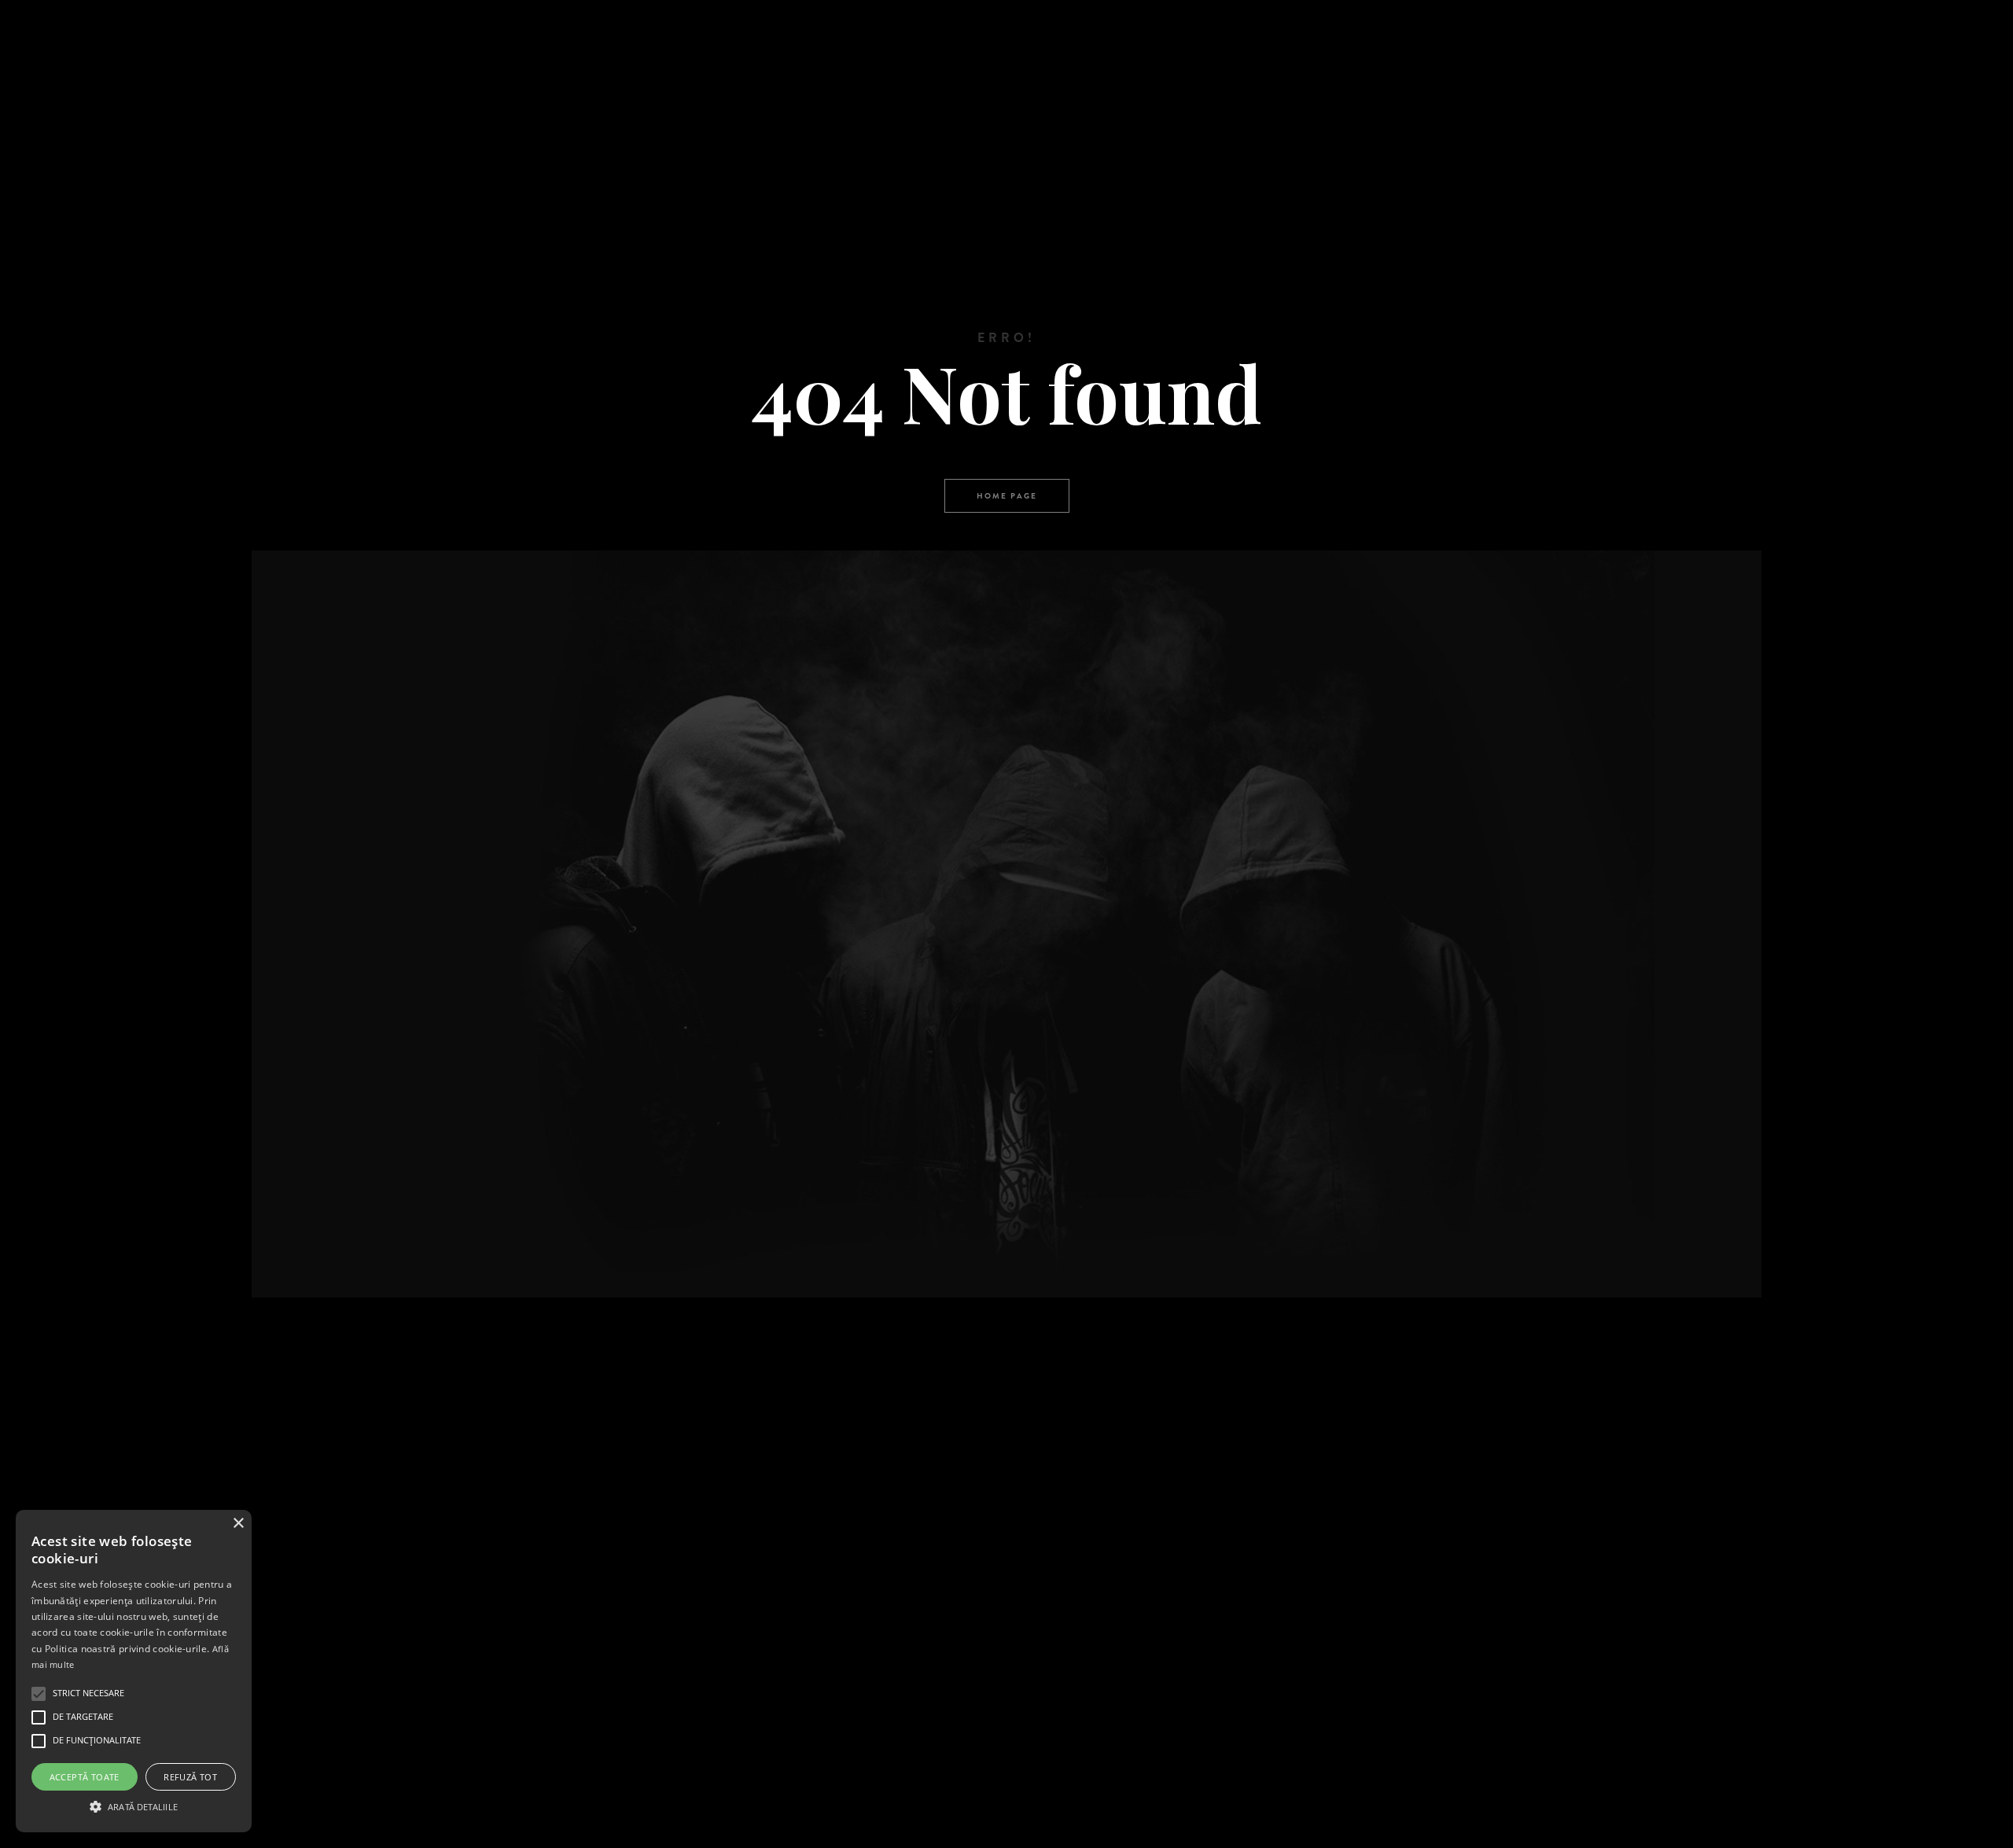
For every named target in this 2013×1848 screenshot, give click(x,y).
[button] (134, 1805)
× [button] (238, 1524)
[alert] (134, 1671)
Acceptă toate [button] (85, 1777)
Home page (1007, 496)
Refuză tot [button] (190, 1777)
